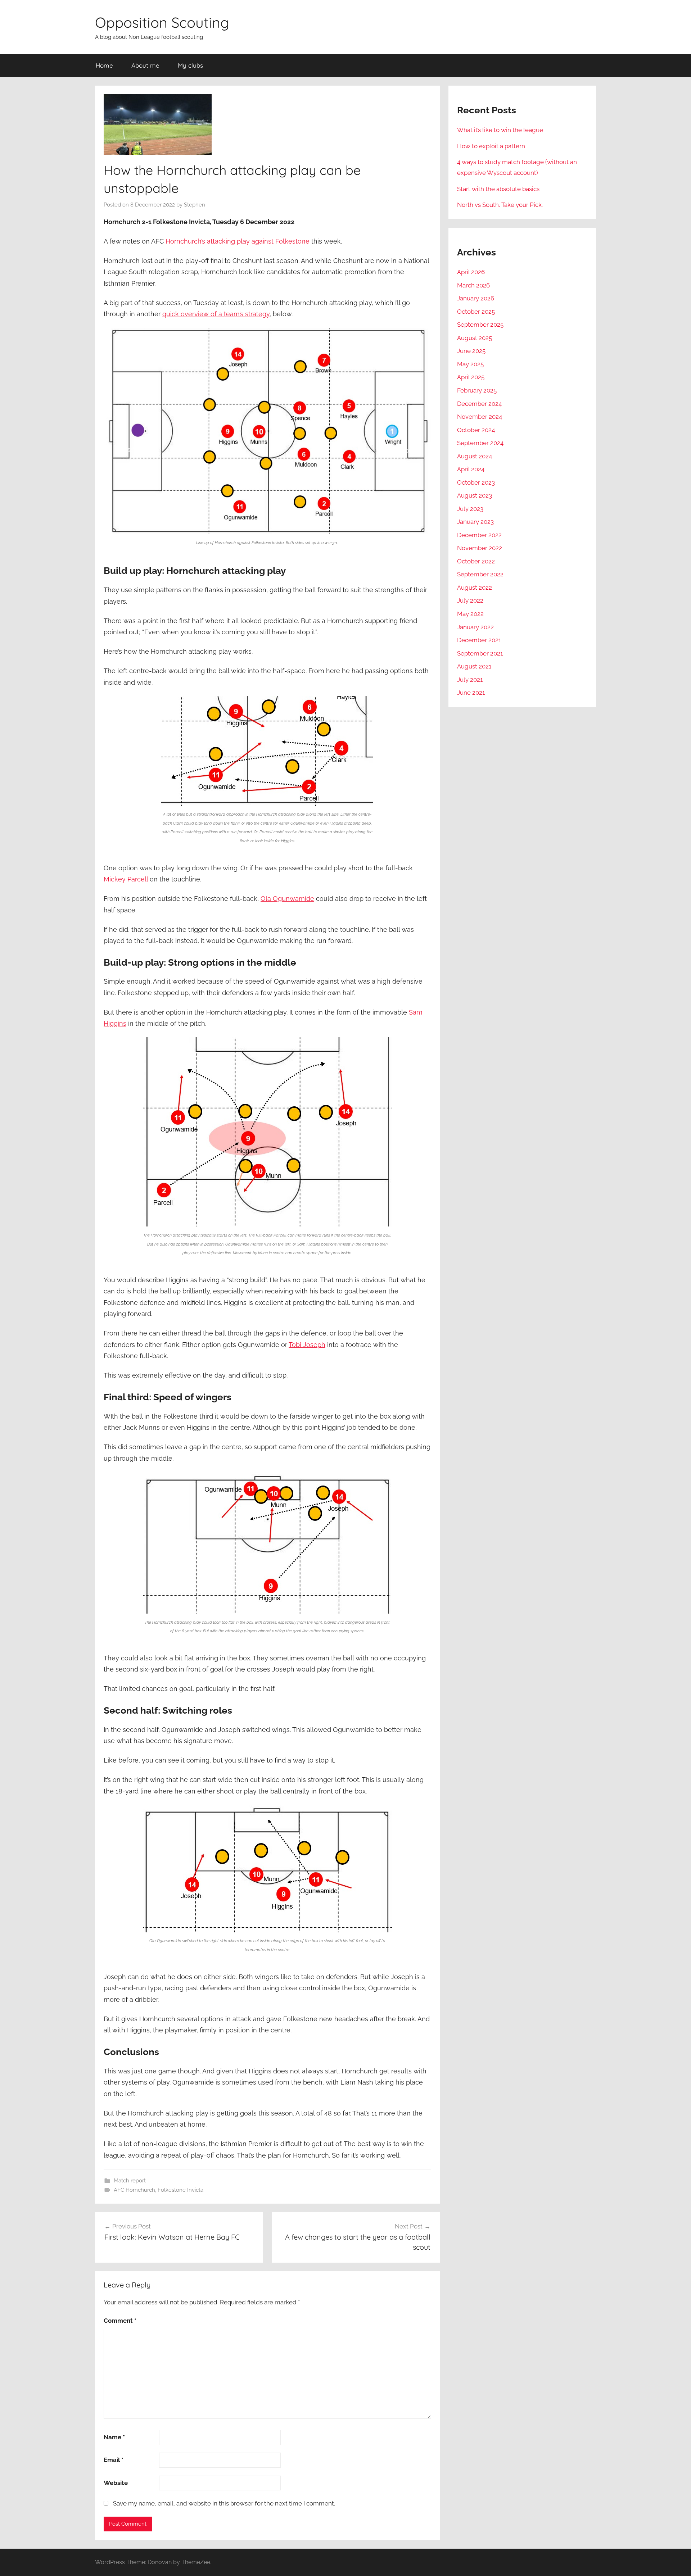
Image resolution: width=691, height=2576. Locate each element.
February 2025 (477, 390)
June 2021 (471, 693)
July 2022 (470, 600)
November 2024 (480, 417)
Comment (120, 2321)
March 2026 (473, 285)
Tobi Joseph (307, 1345)
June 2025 (471, 351)
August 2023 (475, 495)
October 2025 (476, 312)
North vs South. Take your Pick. (500, 205)
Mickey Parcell (126, 879)
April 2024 (471, 469)
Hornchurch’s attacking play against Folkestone (238, 241)
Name (114, 2437)
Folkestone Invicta (180, 2190)
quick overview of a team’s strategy (216, 314)
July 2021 (470, 680)
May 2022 (470, 614)
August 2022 (475, 588)
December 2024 (479, 404)
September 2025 (480, 325)
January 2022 (475, 627)
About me (145, 65)
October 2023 (476, 482)
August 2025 (475, 338)
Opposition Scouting (162, 22)
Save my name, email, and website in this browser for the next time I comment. (224, 2503)
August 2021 (474, 666)
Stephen (195, 205)
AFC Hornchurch (134, 2190)
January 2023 (475, 522)
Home (104, 65)
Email (114, 2460)
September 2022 (480, 574)
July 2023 (470, 509)
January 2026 (476, 298)
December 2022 (479, 535)
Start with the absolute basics (498, 189)
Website (116, 2483)
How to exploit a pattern (491, 146)
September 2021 (480, 653)
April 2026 (471, 272)
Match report (130, 2181)
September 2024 (480, 443)
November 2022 (480, 548)
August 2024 (475, 456)
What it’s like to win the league (500, 130)
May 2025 (470, 364)
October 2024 (476, 430)
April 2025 (471, 377)
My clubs (190, 65)
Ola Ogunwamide (287, 899)
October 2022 (476, 561)
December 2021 (479, 640)
